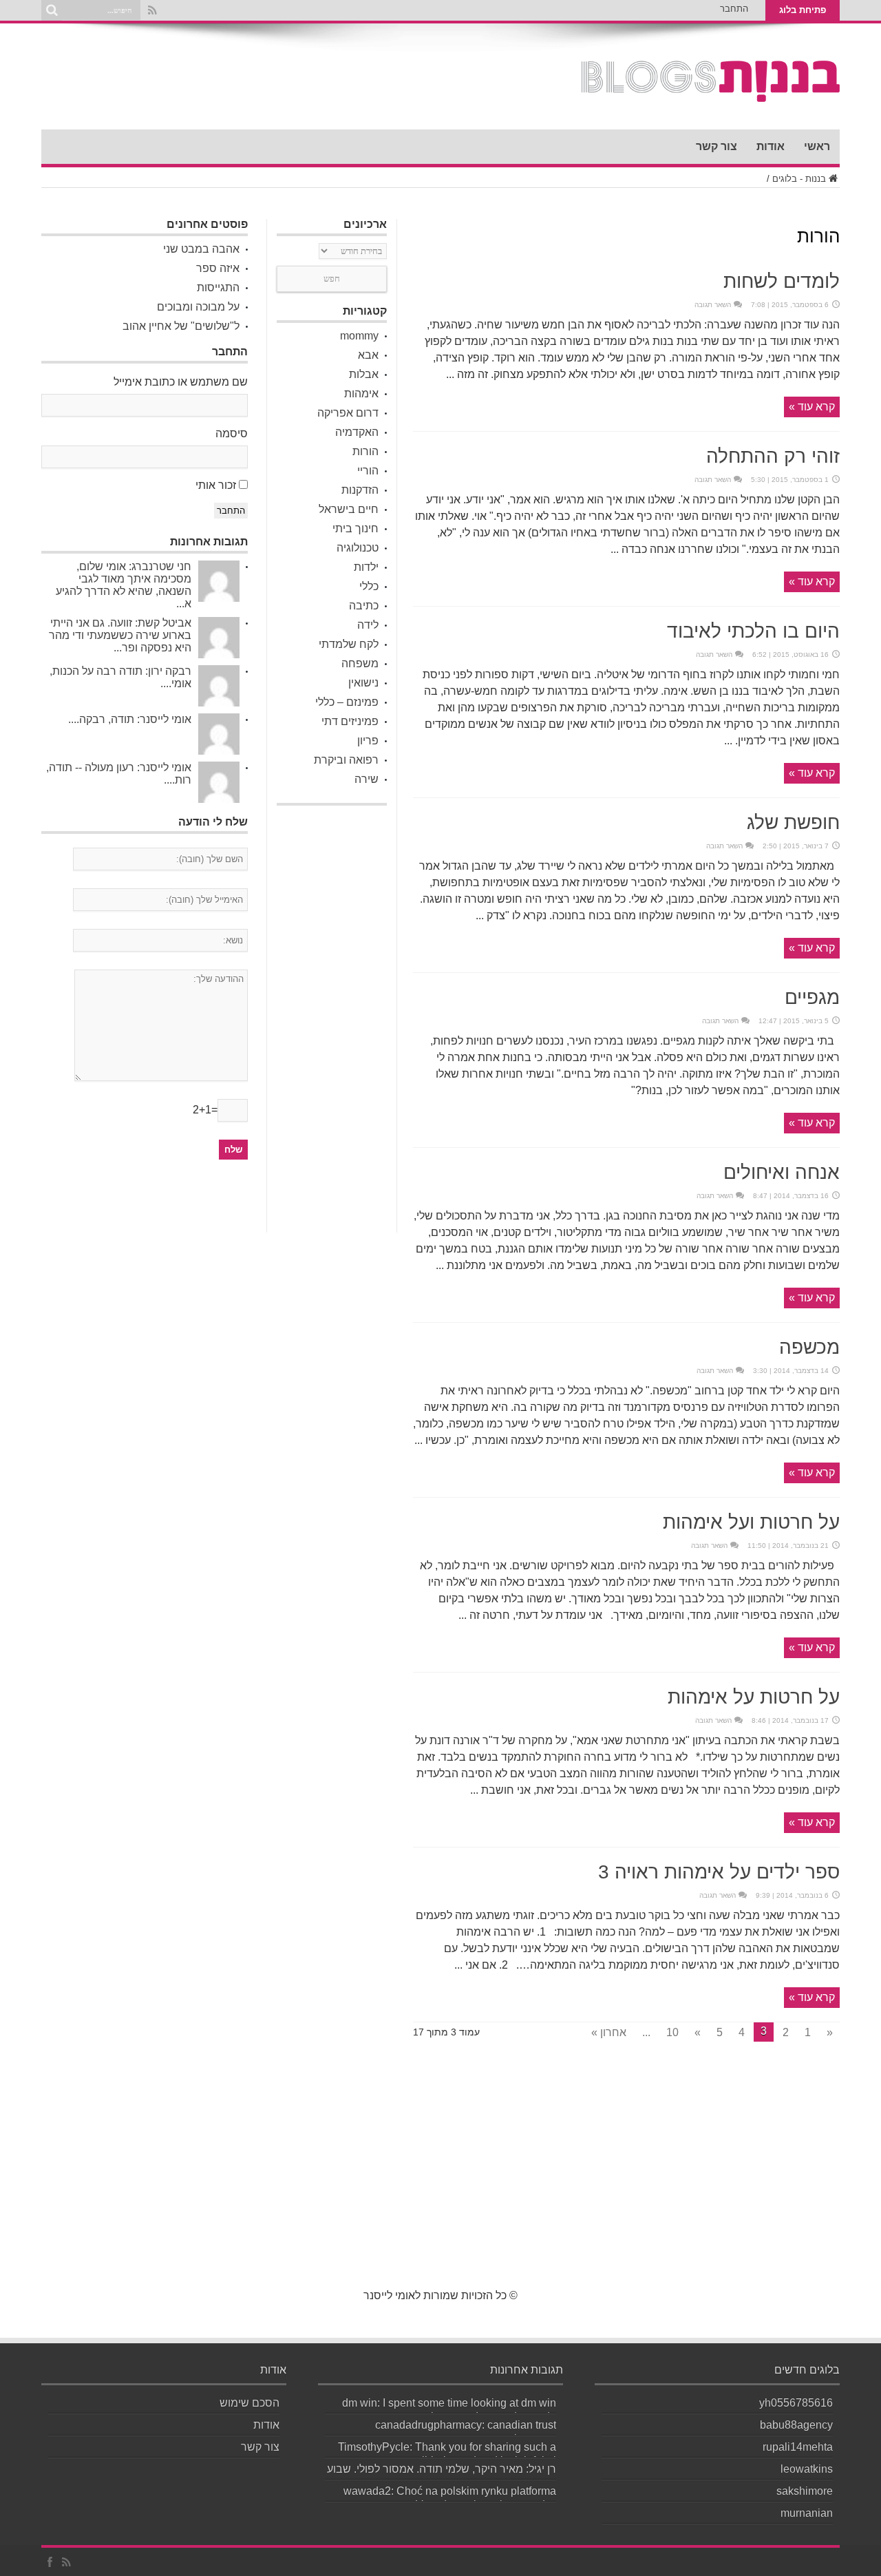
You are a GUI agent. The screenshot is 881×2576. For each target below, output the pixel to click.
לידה (368, 625)
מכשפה (809, 1347)
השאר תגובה (713, 305)
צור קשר (717, 146)
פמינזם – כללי (347, 702)
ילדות (366, 567)
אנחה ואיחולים (782, 1172)
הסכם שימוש (250, 2403)
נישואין (363, 683)
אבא (368, 355)
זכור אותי (216, 485)
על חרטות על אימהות (754, 1697)
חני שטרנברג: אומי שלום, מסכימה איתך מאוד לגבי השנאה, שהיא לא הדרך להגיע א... (124, 585)
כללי (369, 586)
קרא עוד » (812, 407)
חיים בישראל (349, 509)
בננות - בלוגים (799, 179)
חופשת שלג (793, 823)
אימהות (361, 394)
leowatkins (807, 2469)
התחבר (734, 9)
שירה (367, 779)
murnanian (807, 2513)
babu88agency (796, 2425)
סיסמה (232, 433)
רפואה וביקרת (346, 760)
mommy (359, 336)
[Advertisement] (332, 1019)
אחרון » (609, 2032)
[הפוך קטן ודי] (711, 95)
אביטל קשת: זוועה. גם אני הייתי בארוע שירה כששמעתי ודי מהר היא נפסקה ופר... (120, 635)
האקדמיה (357, 432)
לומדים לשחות (782, 281)
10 (672, 2032)
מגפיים (812, 997)
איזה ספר (218, 268)
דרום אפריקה (348, 413)
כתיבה (364, 606)
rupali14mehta (798, 2447)
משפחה (360, 663)
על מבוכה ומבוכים (198, 307)
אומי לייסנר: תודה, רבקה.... (130, 719)
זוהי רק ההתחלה (773, 456)
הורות (365, 451)
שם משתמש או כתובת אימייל (181, 382)
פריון (368, 741)
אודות (771, 146)
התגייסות (218, 287)
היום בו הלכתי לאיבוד (753, 631)
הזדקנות (360, 490)
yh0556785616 (796, 2403)
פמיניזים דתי (350, 721)
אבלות (364, 374)
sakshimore (805, 2491)
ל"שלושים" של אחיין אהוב (181, 326)
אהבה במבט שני (201, 249)
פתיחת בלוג (803, 10)
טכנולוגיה (358, 548)
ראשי (817, 146)
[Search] (52, 10)
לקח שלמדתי (349, 644)
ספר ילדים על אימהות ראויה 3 (719, 1872)
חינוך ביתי (355, 528)
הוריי (368, 471)
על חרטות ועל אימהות (751, 1522)
